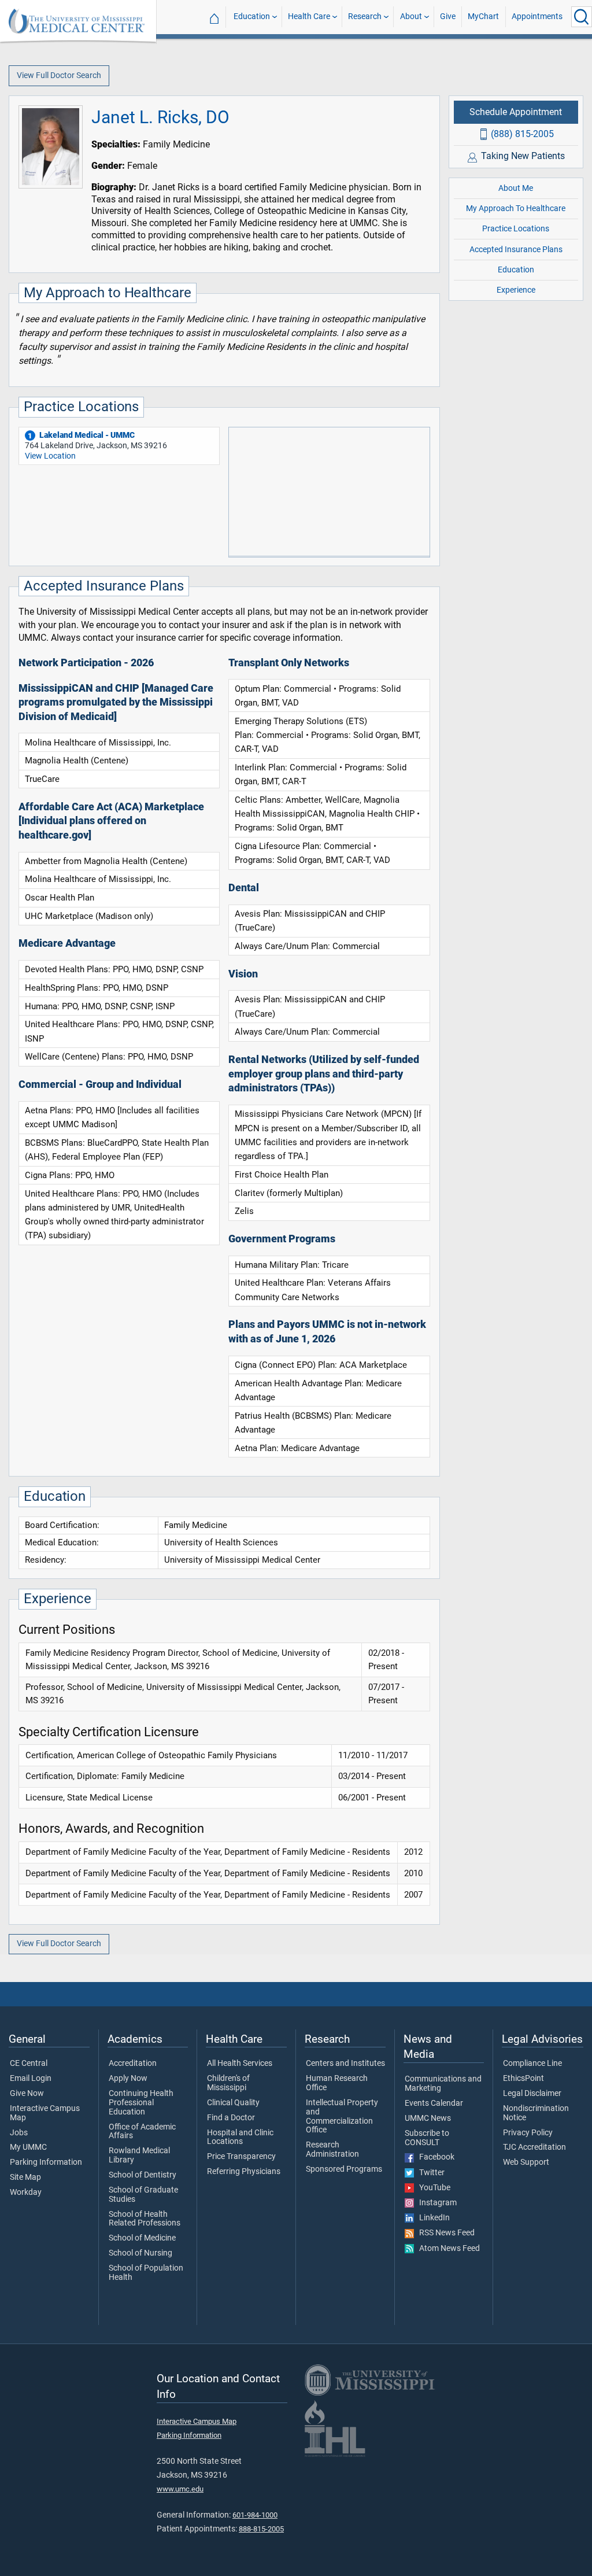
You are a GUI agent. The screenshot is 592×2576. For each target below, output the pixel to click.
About (411, 16)
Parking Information (46, 2162)
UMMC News (428, 2119)
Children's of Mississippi (228, 2083)
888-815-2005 (261, 2529)
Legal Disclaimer (532, 2094)
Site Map (25, 2178)
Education (252, 16)
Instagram (435, 2203)
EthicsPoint (523, 2079)
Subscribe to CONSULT (427, 2138)
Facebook (434, 2157)
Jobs (19, 2133)
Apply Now (128, 2079)
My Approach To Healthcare (516, 208)
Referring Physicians (244, 2172)
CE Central (29, 2064)
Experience (516, 290)
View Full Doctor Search (59, 75)
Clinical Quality (233, 2103)
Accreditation (133, 2064)
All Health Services (240, 2064)
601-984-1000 (255, 2515)
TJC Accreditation (534, 2147)
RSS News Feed (444, 2233)
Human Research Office (337, 2083)
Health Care (309, 16)
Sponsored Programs (344, 2169)
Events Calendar (434, 2103)
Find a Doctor (231, 2118)
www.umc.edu (180, 2489)
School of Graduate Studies (143, 2195)
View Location (50, 456)
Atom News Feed (447, 2249)
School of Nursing (140, 2253)
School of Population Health (146, 2273)
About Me (516, 188)
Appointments (537, 16)
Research (365, 16)
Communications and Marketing (443, 2084)
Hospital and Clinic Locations (240, 2138)
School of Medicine (142, 2238)
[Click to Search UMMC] (582, 17)
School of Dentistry (143, 2175)
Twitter (429, 2173)
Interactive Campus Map (45, 2113)
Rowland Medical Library (139, 2156)
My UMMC (28, 2147)
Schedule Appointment (516, 112)
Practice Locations (516, 229)
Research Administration (332, 2150)
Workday (26, 2193)
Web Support (526, 2162)
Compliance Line (532, 2064)
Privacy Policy (528, 2133)
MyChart (483, 16)
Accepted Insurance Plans (516, 250)
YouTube (432, 2188)
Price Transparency (241, 2157)
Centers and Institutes (345, 2064)
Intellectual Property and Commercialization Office (342, 2116)
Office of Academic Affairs (142, 2132)
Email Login (31, 2079)
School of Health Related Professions (145, 2219)
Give (448, 16)
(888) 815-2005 (522, 134)
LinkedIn (432, 2218)
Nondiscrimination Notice (536, 2113)
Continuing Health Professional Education (141, 2103)
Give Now (27, 2094)
